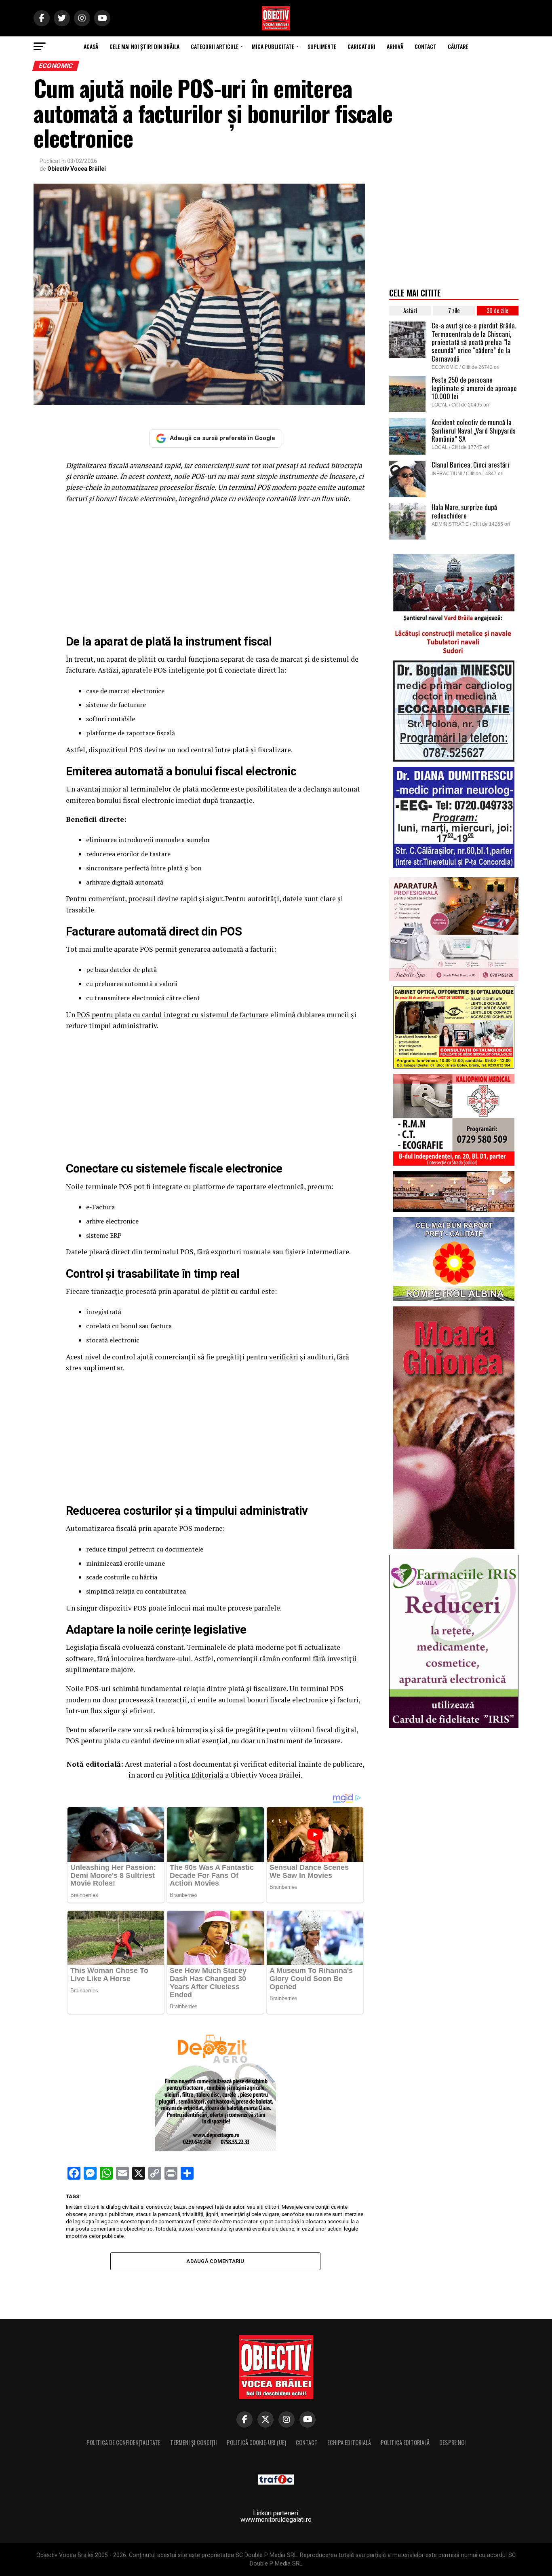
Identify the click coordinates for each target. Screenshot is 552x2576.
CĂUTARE (458, 46)
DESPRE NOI (453, 2442)
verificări (284, 1357)
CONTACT (426, 46)
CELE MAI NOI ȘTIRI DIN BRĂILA (144, 46)
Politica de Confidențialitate (123, 2442)
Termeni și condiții (194, 2442)
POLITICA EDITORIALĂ (405, 2442)
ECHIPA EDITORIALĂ (349, 2442)
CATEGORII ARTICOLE (215, 46)
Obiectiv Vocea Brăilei (77, 169)
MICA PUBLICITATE (273, 46)
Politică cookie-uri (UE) (256, 2442)
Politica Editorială (194, 1775)
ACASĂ (91, 46)
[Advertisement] (215, 569)
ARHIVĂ (395, 46)
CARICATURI (361, 46)
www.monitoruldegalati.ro (276, 2520)
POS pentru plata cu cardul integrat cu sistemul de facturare (172, 1015)
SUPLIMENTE (322, 46)
